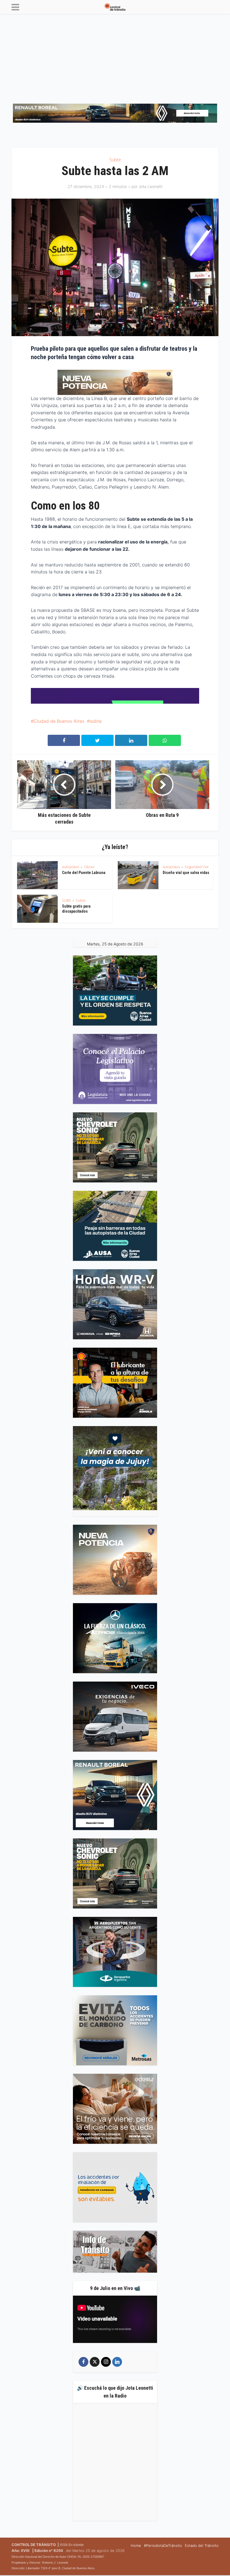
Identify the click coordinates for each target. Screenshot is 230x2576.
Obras (89, 867)
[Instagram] (106, 2362)
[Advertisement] (115, 56)
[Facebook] (83, 2362)
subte (96, 721)
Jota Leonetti (150, 186)
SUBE (66, 900)
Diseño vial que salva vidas (186, 873)
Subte (115, 160)
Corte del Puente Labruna (84, 873)
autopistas (71, 867)
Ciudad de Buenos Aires (59, 721)
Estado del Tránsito (202, 2545)
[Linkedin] (117, 2362)
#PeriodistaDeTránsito (163, 2545)
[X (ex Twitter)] (95, 2362)
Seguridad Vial (196, 867)
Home (136, 2545)
